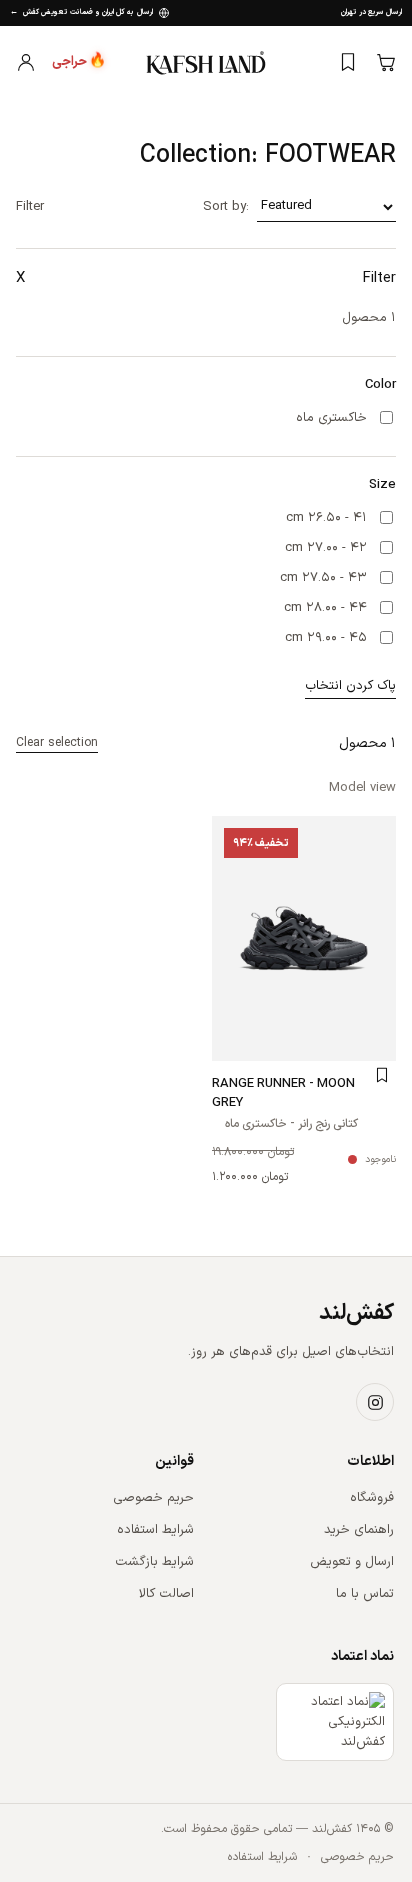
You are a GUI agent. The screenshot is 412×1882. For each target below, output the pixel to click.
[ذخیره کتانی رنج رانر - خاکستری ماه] (382, 1075)
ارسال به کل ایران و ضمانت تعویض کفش (81, 12)
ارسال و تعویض (352, 1562)
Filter (30, 207)
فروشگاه (372, 1498)
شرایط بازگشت (154, 1562)
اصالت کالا (166, 1594)
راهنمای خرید (359, 1530)
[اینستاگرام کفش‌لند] (375, 1402)
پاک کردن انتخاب (350, 686)
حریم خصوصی (153, 1498)
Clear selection (57, 743)
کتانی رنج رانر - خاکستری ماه (291, 1124)
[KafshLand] (206, 61)
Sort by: (226, 207)
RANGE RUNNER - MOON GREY (283, 1094)
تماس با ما (365, 1594)
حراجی (79, 62)
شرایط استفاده (155, 1530)
